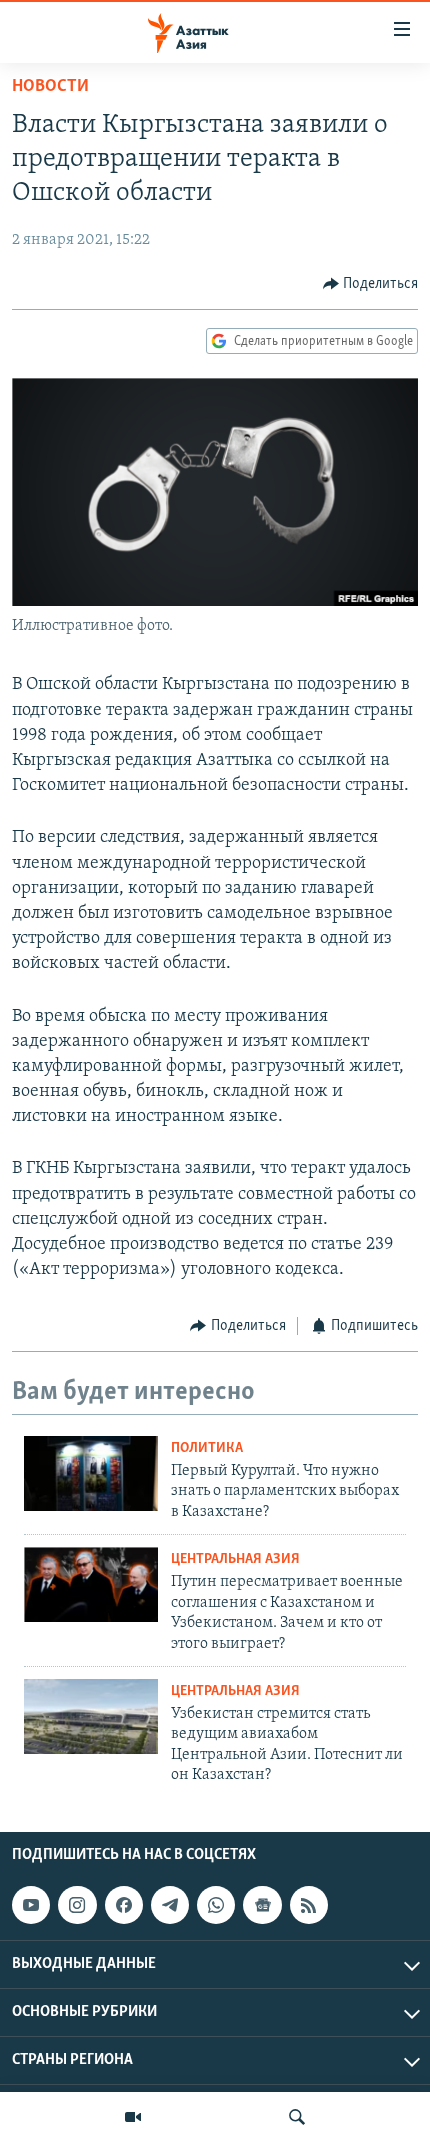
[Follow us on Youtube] (31, 1905)
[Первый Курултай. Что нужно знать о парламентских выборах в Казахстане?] (91, 1473)
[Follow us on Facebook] (124, 1905)
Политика (207, 1448)
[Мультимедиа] (133, 2117)
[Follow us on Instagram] (77, 1905)
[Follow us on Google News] (262, 1905)
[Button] (371, 284)
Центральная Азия (235, 1559)
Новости (50, 87)
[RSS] (309, 1905)
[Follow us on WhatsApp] (216, 1905)
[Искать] (297, 2117)
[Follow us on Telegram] (170, 1905)
